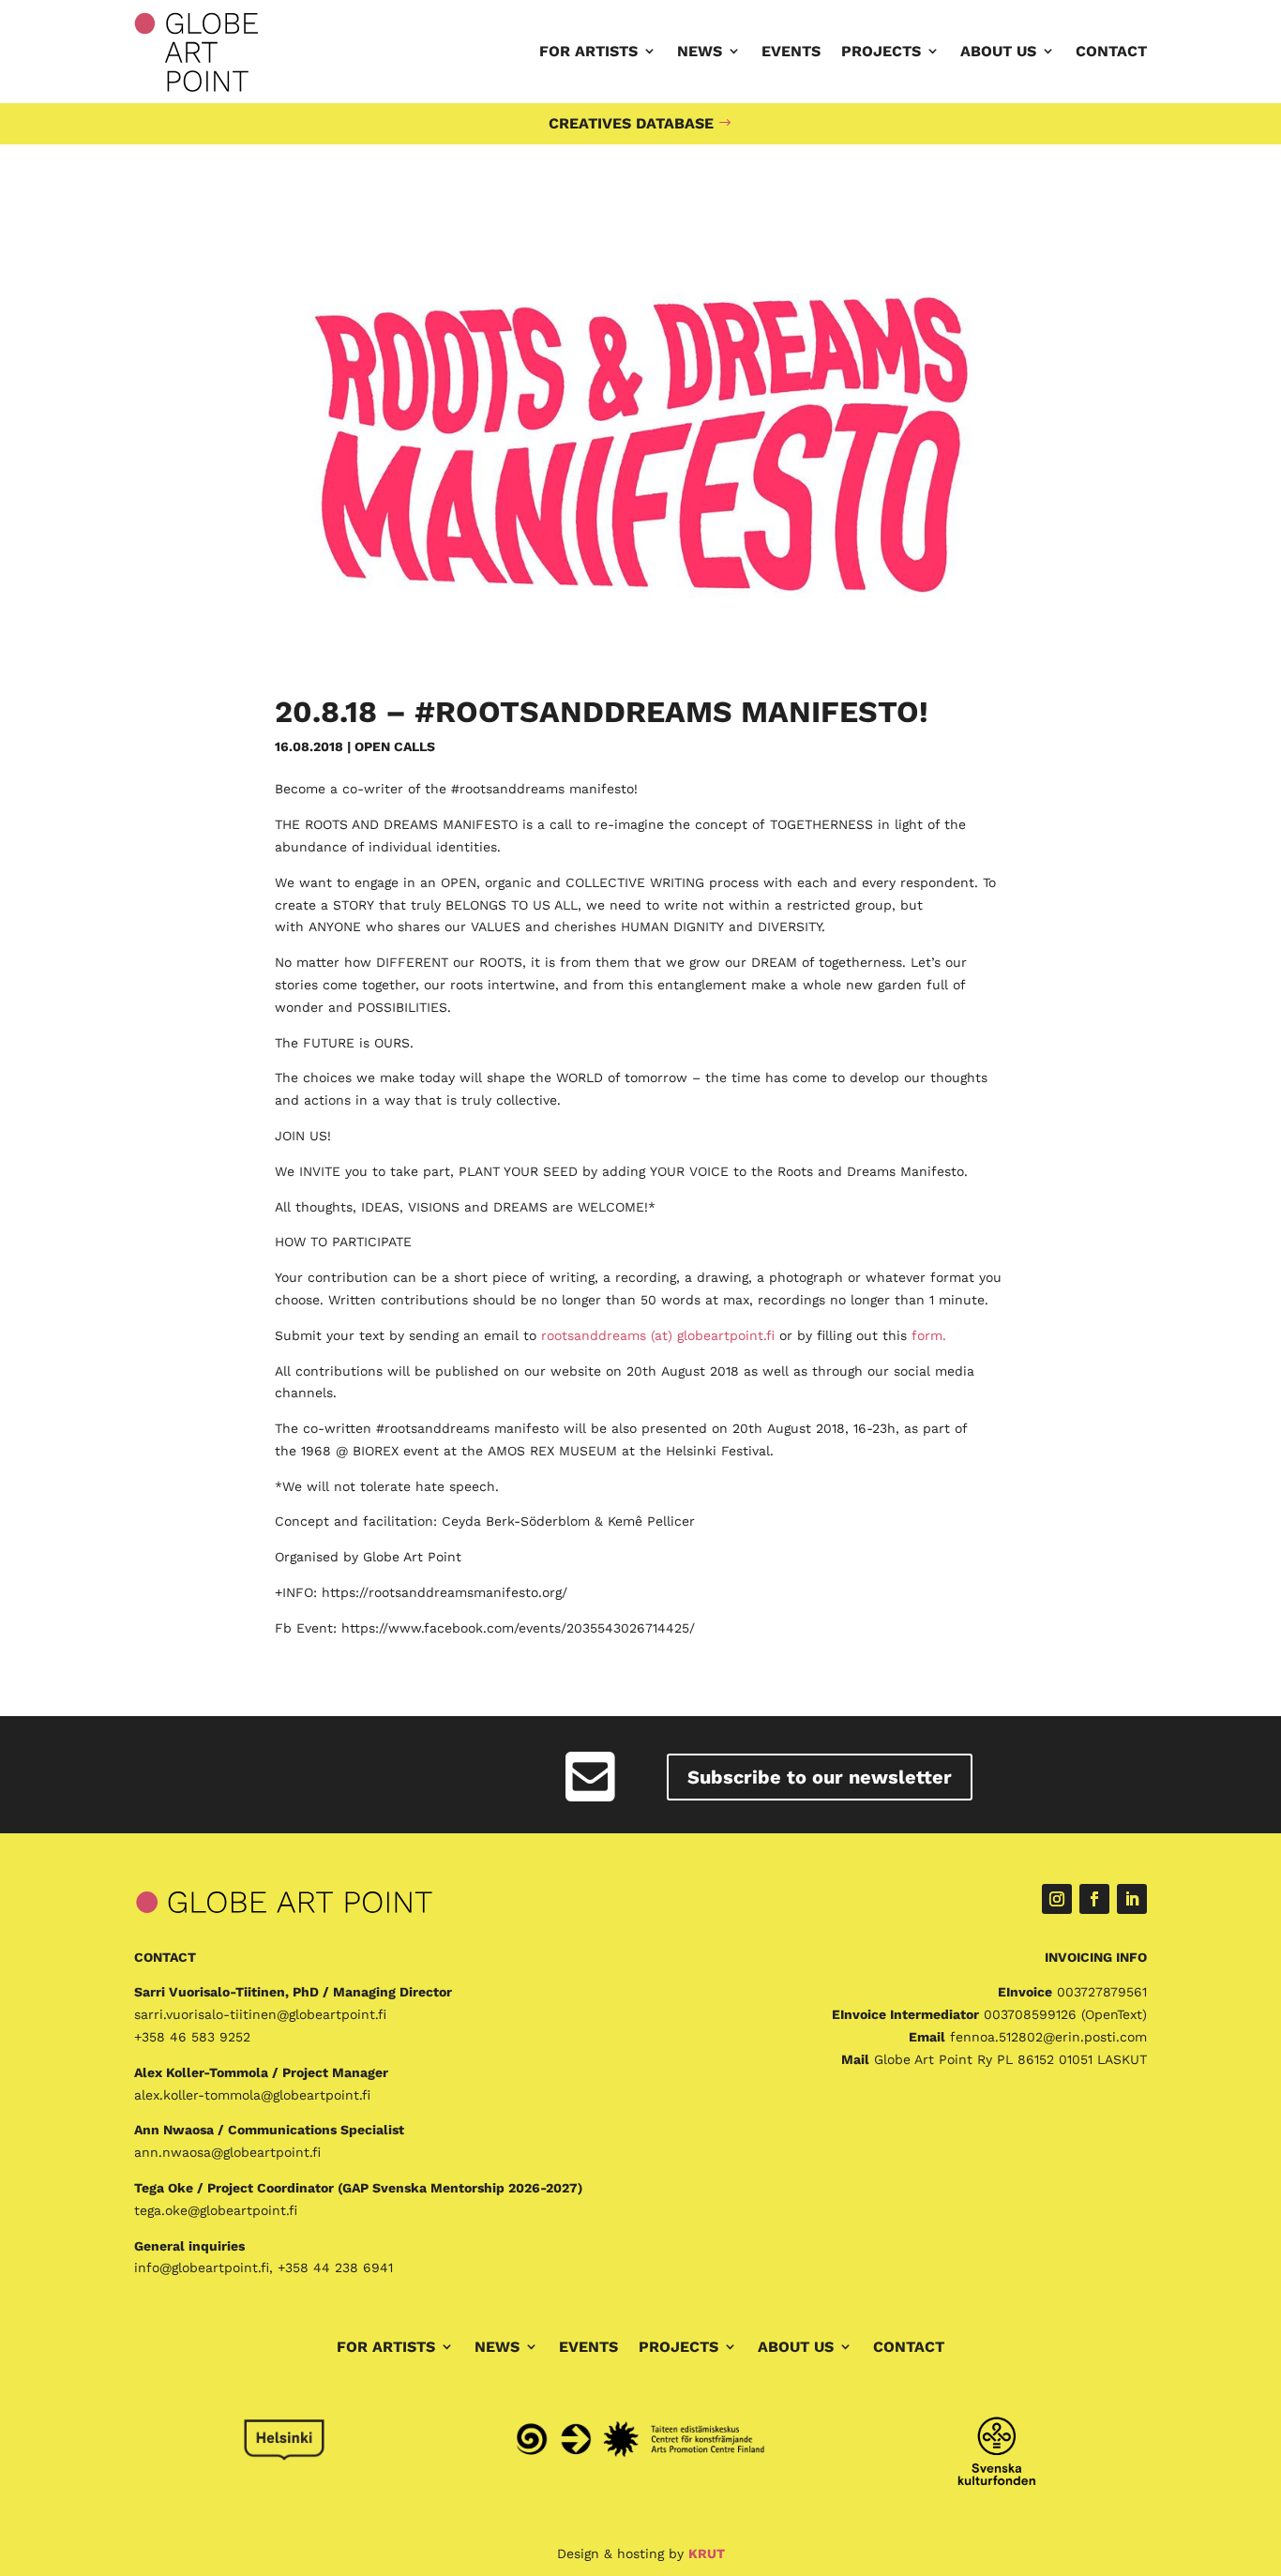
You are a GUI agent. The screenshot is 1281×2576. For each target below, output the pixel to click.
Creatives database (631, 123)
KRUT (707, 2553)
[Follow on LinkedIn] (1132, 1899)
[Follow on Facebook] (1094, 1899)
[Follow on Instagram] (1057, 1899)
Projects (881, 51)
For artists (588, 51)
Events (791, 51)
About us (998, 51)
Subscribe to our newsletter (820, 1777)
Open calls (395, 746)
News (700, 51)
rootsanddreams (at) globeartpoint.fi (658, 1335)
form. (929, 1335)
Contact (1111, 51)
